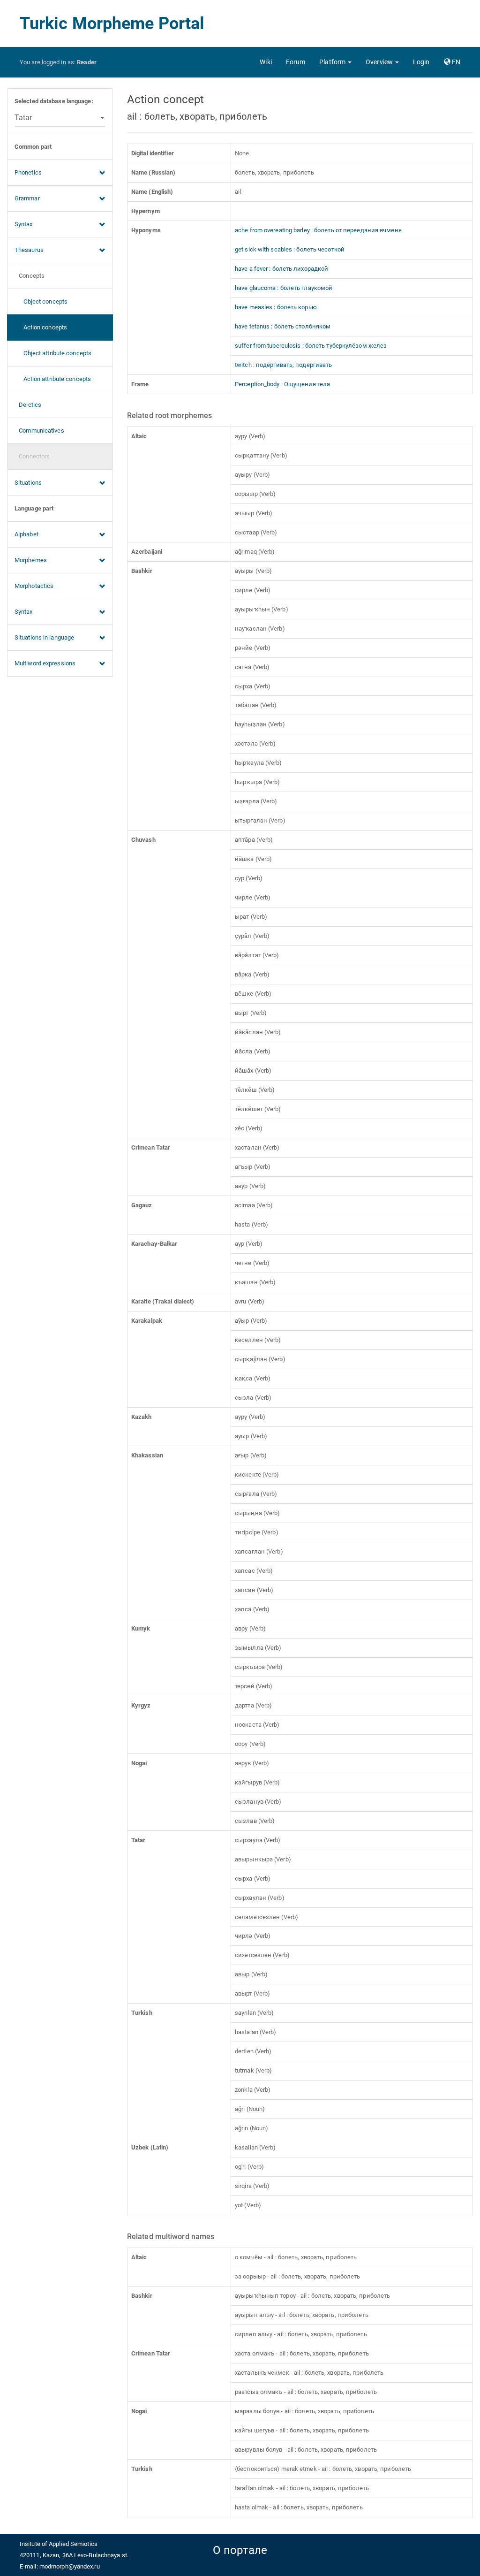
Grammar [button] (27, 198)
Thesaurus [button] (29, 250)
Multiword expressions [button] (45, 663)
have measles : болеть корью (276, 307)
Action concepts (41, 327)
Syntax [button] (24, 224)
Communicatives (39, 431)
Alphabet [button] (26, 534)
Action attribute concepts (53, 379)
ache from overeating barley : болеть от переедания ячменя (318, 230)
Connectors (32, 456)
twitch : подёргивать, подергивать (283, 365)
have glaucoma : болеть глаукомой (284, 288)
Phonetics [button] (28, 172)
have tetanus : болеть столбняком (283, 326)
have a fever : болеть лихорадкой (281, 269)
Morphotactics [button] (34, 586)
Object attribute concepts (53, 353)
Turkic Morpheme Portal (112, 23)
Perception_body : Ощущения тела (282, 384)
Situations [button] (28, 483)
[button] (335, 62)
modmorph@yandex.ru (70, 2566)
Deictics (28, 405)
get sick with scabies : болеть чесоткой (290, 249)
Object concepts (41, 301)
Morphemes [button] (31, 560)
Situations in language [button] (44, 637)
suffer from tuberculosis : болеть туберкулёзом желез (311, 346)
